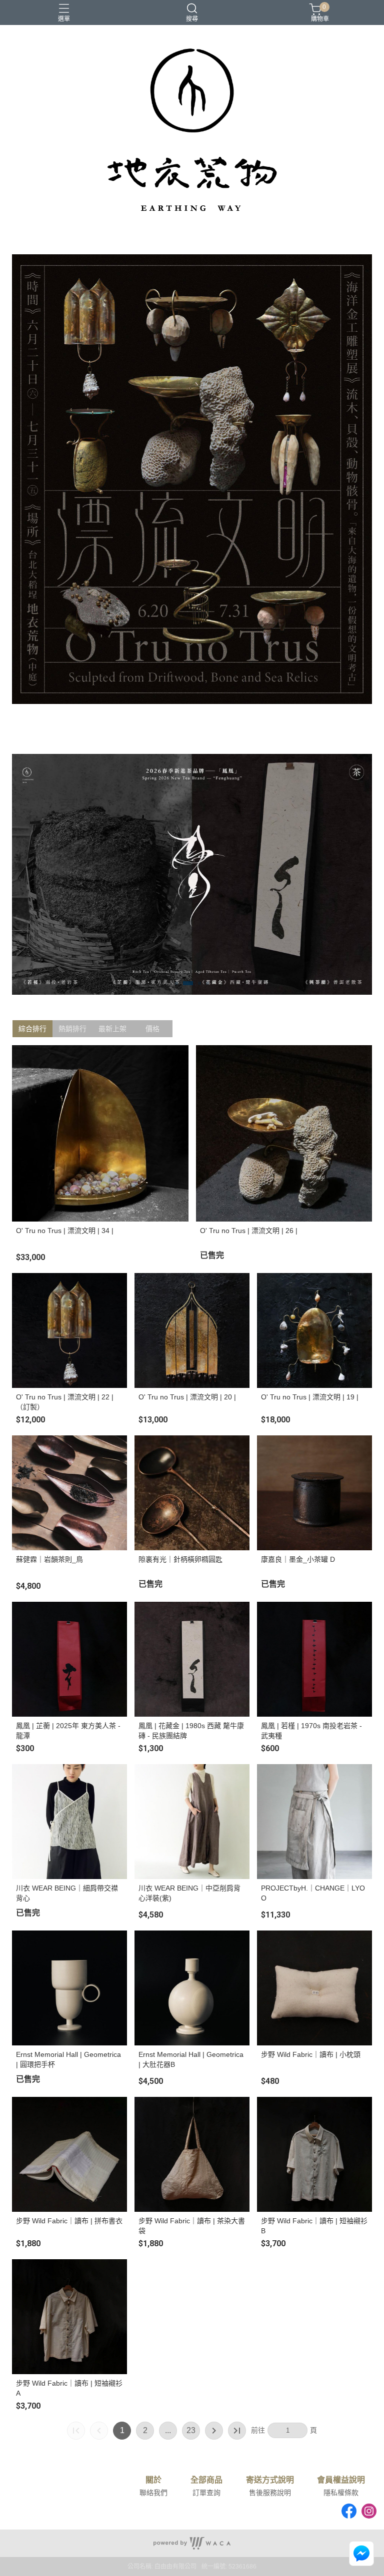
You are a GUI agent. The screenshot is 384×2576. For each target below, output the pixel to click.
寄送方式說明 (270, 2480)
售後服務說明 (270, 2493)
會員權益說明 (341, 2480)
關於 (153, 2480)
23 (191, 2430)
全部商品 (206, 2480)
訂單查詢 (206, 2493)
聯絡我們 (153, 2493)
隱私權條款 (341, 2493)
